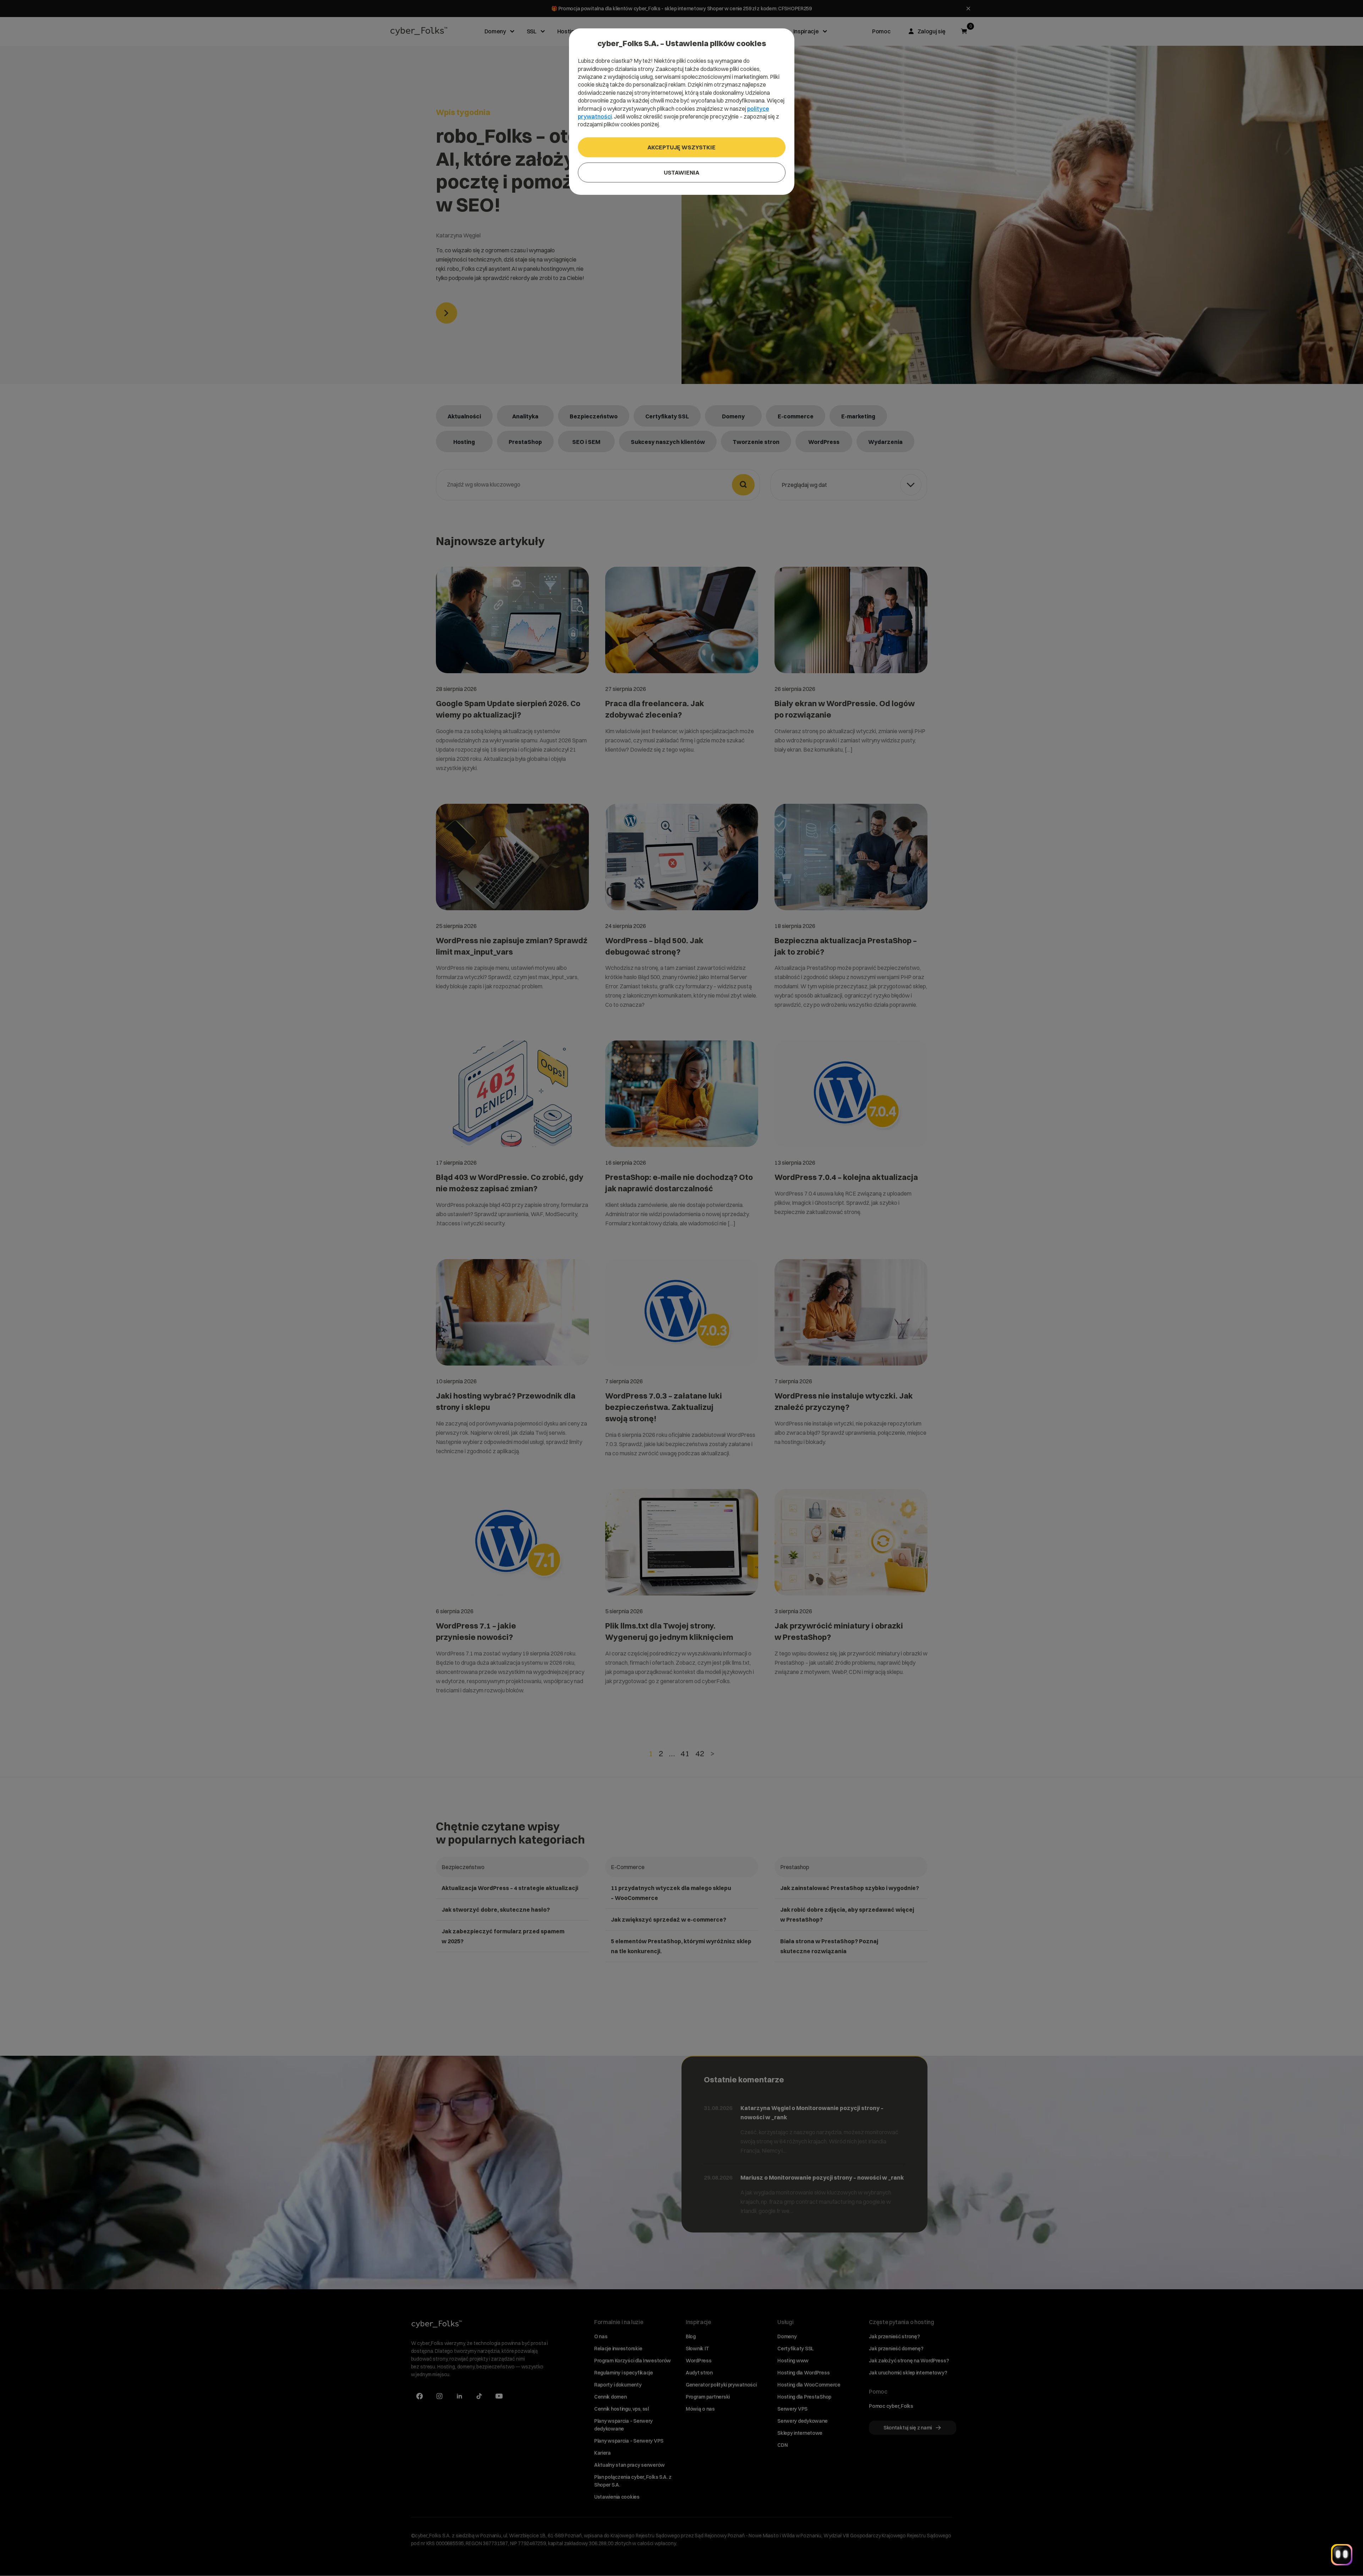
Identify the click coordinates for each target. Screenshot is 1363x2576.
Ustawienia (681, 172)
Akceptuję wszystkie (681, 147)
